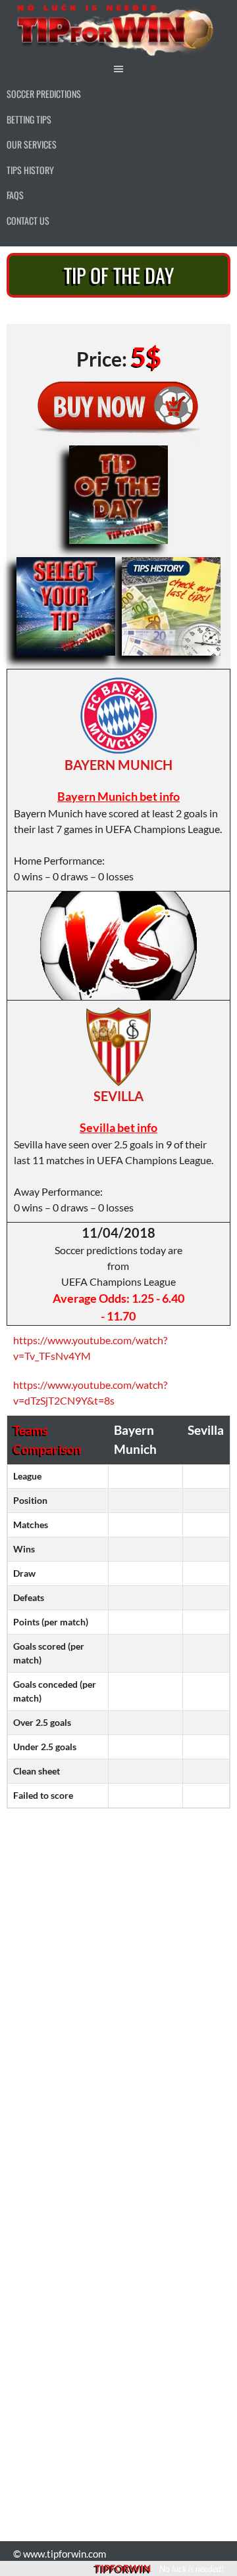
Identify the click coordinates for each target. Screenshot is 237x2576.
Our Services (32, 144)
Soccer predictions (44, 94)
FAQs (15, 195)
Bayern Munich (118, 765)
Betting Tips (29, 119)
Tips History (30, 170)
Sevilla (118, 1096)
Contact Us (28, 220)
